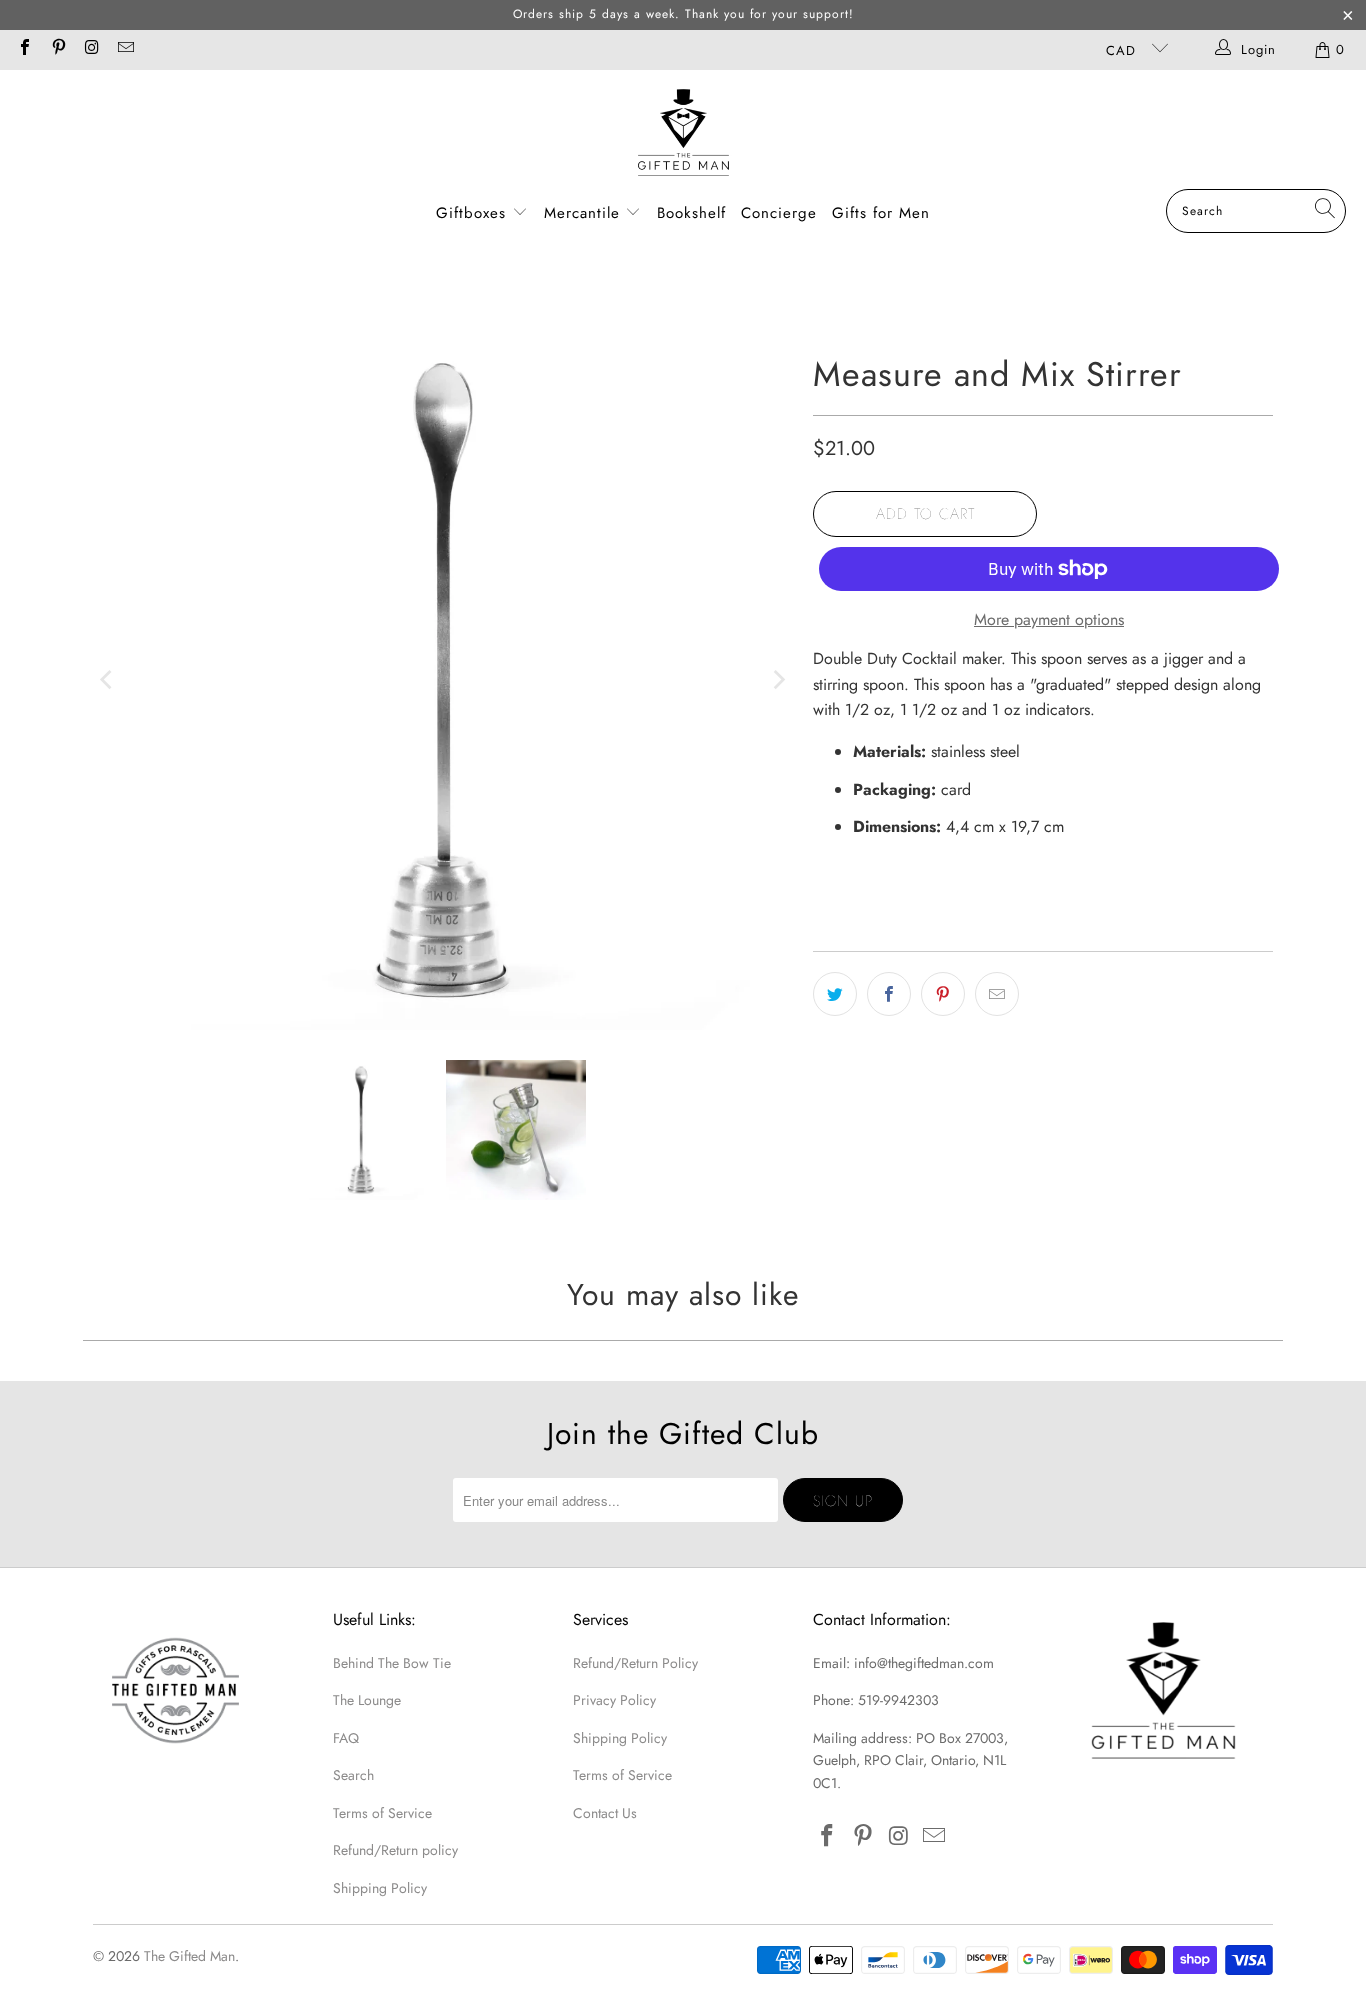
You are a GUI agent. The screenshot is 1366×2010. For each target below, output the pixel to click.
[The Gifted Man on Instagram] (91, 49)
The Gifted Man (189, 1956)
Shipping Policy (380, 1888)
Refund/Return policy (395, 1850)
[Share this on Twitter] (835, 994)
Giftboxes (471, 213)
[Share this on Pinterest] (943, 994)
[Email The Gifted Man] (124, 49)
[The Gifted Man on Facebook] (24, 49)
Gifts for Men (881, 213)
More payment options (1049, 619)
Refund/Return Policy (635, 1663)
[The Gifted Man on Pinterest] (57, 49)
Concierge (779, 213)
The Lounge (367, 1700)
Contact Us (605, 1813)
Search (353, 1775)
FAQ (346, 1738)
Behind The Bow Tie (392, 1663)
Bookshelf (691, 213)
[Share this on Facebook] (889, 994)
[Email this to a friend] (997, 994)
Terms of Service (382, 1813)
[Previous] (108, 680)
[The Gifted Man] (683, 134)
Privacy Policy (614, 1700)
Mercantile (585, 213)
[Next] (778, 680)
